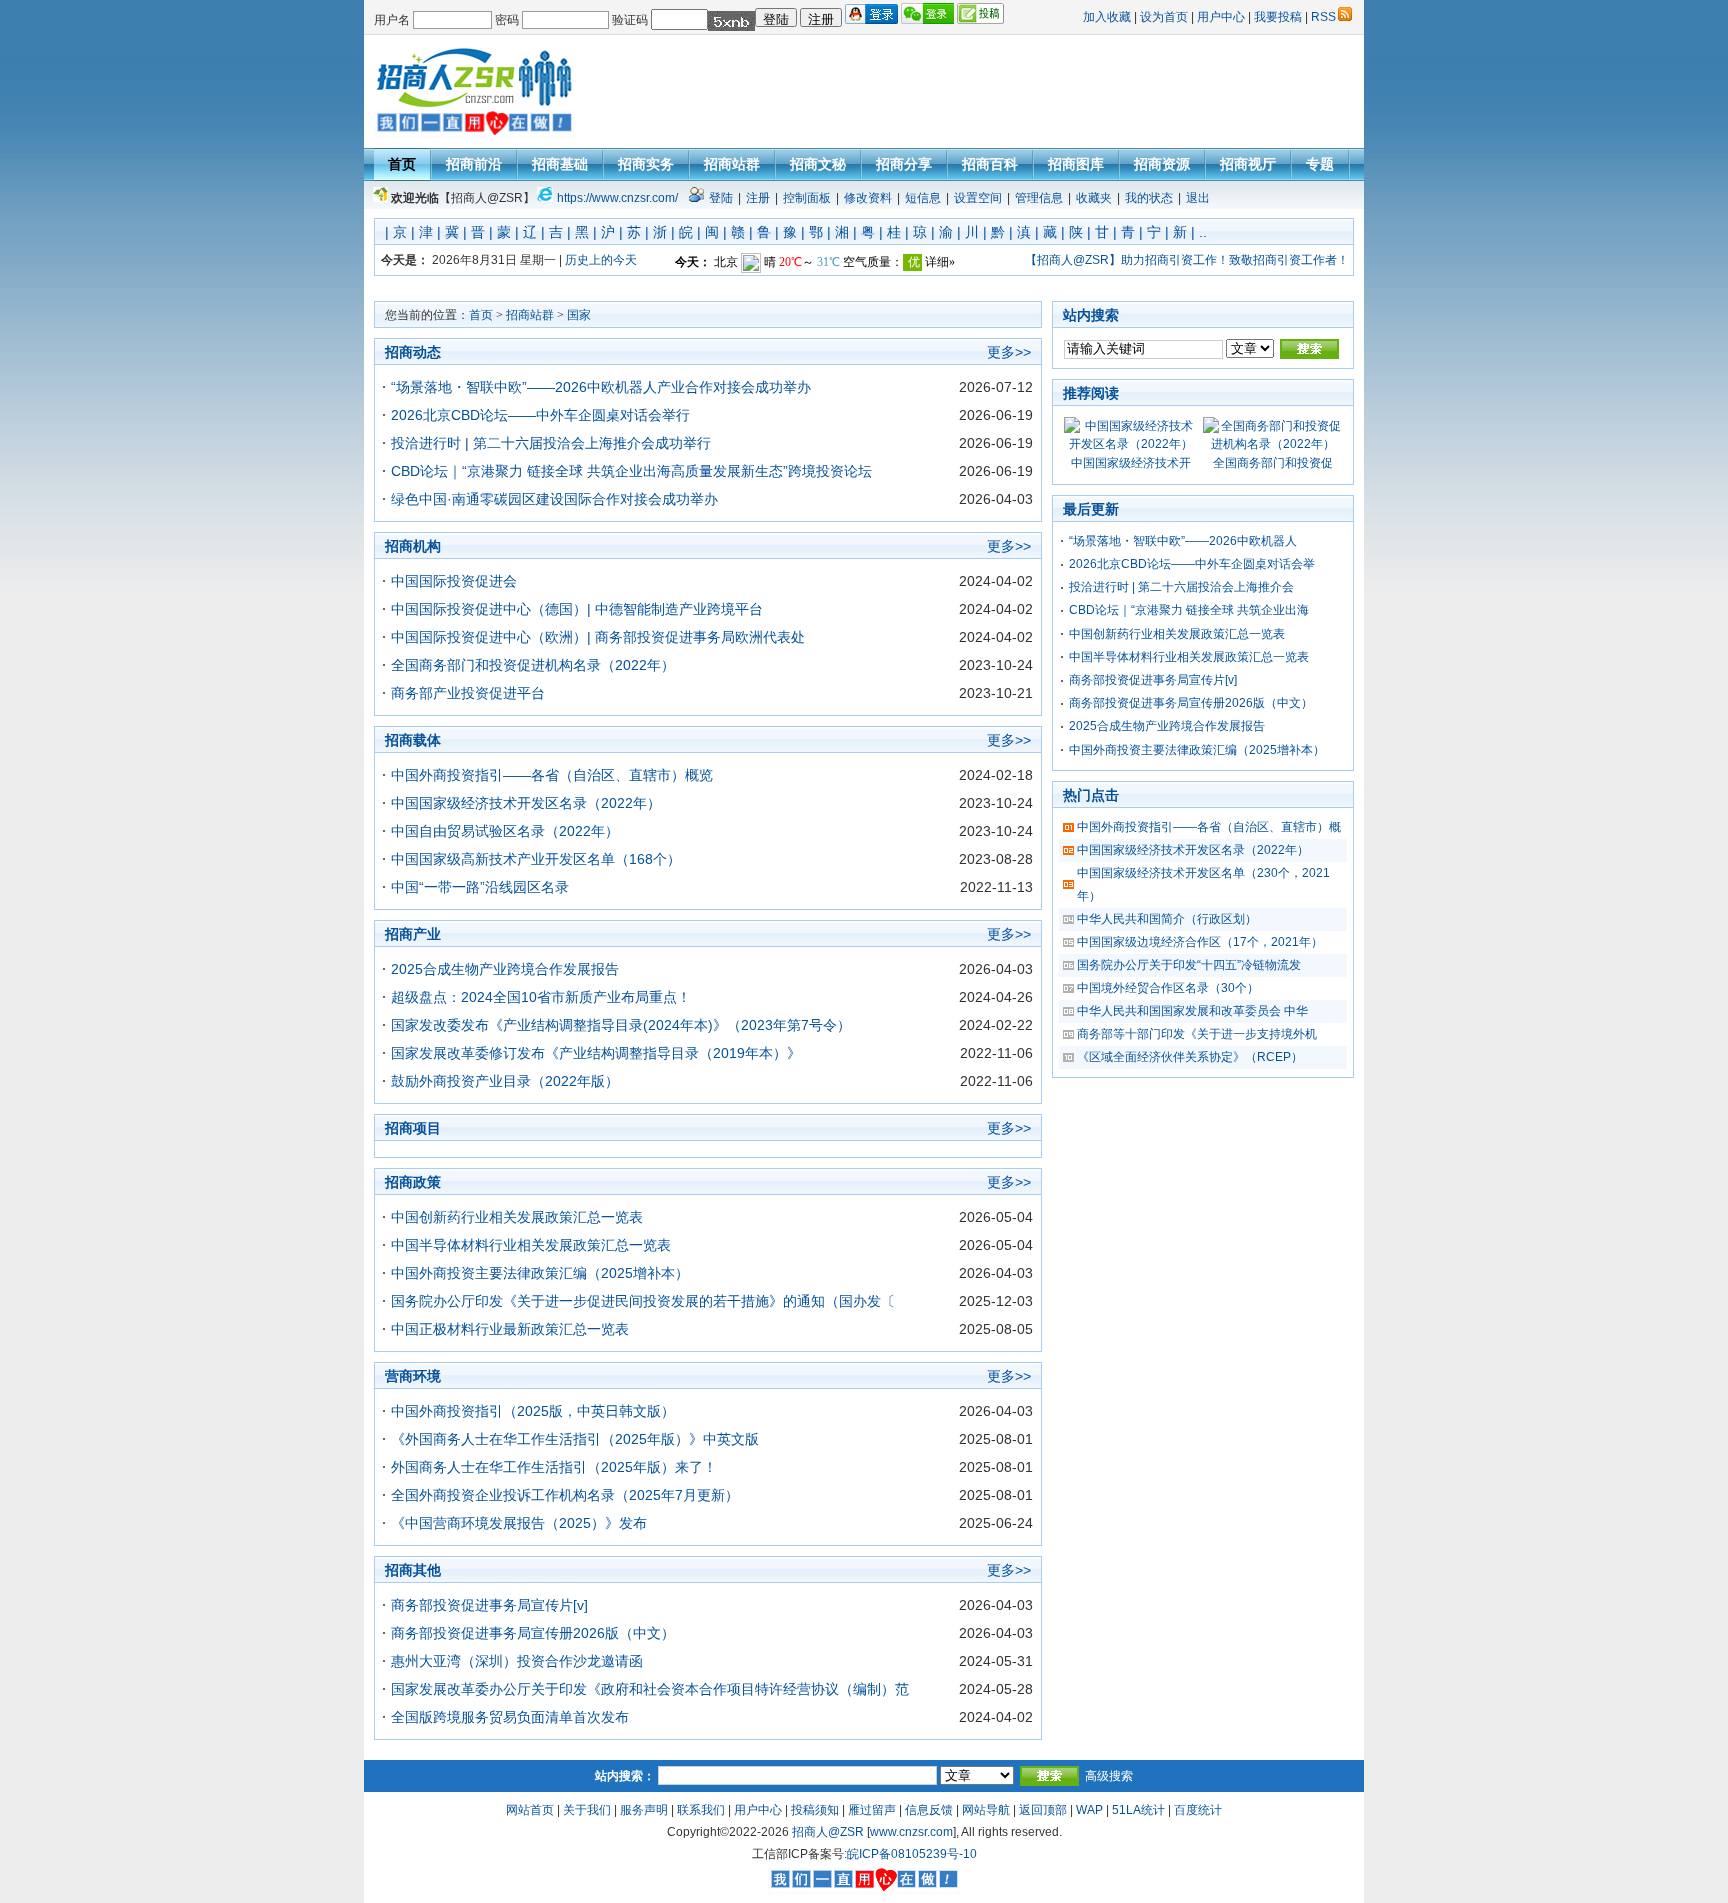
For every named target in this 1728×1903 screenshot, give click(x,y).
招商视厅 (1248, 164)
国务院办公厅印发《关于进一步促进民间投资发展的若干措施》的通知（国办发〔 (643, 1301)
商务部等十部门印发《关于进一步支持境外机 (1197, 1034)
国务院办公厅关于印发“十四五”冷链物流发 (1189, 965)
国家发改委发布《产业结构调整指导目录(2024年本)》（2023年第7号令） (621, 1025)
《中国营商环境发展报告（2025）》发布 (519, 1523)
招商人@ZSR (828, 1832)
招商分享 (904, 164)
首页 (402, 164)
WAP (1089, 1810)
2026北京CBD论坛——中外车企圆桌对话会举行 (540, 415)
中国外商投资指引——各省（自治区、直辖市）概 (1209, 827)
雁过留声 (872, 1810)
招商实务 (646, 164)
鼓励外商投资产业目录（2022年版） (505, 1081)
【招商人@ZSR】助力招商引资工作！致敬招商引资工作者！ (1187, 260)
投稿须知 (815, 1810)
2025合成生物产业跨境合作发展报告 (505, 969)
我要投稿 (1278, 17)
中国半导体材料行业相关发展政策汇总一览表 (531, 1245)
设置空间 (978, 198)
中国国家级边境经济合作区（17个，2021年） (1200, 942)
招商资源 (1162, 164)
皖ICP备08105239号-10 (912, 1854)
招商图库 (1076, 164)
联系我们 (701, 1810)
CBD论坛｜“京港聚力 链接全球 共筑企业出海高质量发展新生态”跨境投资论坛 (631, 471)
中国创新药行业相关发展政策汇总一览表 (517, 1217)
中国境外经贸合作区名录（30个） (1168, 988)
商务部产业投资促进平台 (468, 693)
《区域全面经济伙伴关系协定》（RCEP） (1190, 1057)
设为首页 (1164, 17)
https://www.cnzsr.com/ (617, 198)
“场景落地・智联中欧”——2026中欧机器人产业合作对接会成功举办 (601, 387)
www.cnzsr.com (911, 1832)
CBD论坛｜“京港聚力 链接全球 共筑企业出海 (1189, 610)
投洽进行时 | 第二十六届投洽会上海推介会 (1181, 587)
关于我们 (587, 1810)
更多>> (1009, 352)
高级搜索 (1109, 1776)
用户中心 (1221, 17)
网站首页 (530, 1810)
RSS (1323, 17)
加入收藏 (1107, 17)
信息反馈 (929, 1810)
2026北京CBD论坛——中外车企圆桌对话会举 (1192, 564)
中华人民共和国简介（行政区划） (1167, 919)
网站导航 (986, 1810)
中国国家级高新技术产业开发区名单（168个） (536, 859)
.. (1203, 232)
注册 (758, 198)
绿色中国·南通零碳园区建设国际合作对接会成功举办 (554, 499)
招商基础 (560, 164)
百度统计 (1198, 1810)
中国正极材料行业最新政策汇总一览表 (510, 1329)
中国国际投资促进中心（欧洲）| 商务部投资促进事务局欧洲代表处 (598, 637)
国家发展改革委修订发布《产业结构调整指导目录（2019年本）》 (596, 1053)
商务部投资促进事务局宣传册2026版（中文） (533, 1633)
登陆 (721, 198)
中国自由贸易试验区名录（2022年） (505, 831)
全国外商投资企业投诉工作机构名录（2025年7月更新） (565, 1495)
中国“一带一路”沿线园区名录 (480, 887)
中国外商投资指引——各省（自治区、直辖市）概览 (552, 775)
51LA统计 (1138, 1810)
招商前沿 (474, 164)
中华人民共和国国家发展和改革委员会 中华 (1192, 1011)
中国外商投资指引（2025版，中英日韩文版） (533, 1411)
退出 (1198, 198)
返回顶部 (1043, 1810)
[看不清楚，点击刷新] (731, 21)
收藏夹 (1094, 198)
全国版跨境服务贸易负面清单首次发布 (510, 1717)
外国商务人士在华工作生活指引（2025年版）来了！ (554, 1467)
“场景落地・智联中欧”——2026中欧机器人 (1183, 541)
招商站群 (732, 164)
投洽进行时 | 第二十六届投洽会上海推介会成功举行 (551, 443)
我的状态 (1149, 198)
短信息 (923, 198)
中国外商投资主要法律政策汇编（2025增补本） (540, 1273)
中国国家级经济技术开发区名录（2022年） (526, 803)
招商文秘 (818, 164)
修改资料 (868, 198)
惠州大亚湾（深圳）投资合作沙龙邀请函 (517, 1661)
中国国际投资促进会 (454, 581)
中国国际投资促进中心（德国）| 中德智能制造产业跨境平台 (577, 609)
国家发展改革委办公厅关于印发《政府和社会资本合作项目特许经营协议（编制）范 (650, 1689)
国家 (579, 315)
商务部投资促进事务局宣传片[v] (489, 1605)
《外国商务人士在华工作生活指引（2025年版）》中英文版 (575, 1439)
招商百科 (990, 164)
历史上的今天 (601, 260)
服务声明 (644, 1810)
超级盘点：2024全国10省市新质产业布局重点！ (541, 997)
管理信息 (1039, 198)
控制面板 (807, 198)
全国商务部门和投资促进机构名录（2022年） (533, 665)
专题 (1320, 164)
